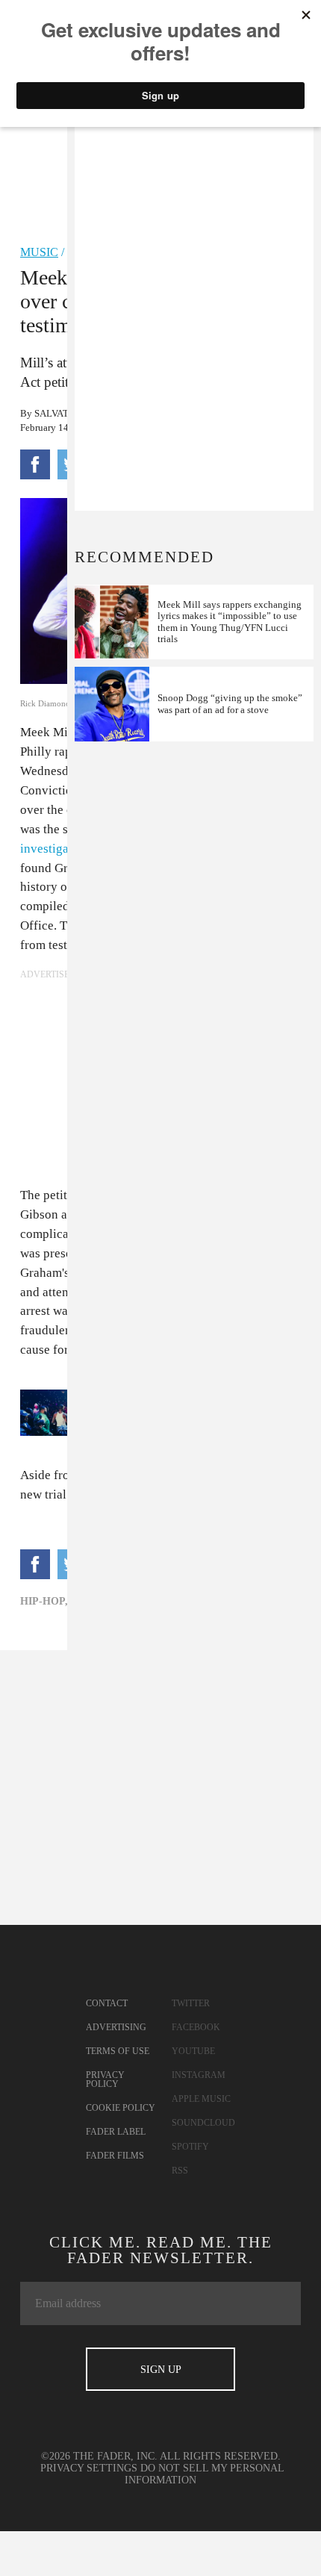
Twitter (191, 2003)
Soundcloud (203, 2123)
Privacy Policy (105, 2079)
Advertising (116, 2027)
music (39, 252)
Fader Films (115, 2156)
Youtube (193, 2051)
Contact (107, 2003)
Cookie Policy (121, 2108)
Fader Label (116, 2132)
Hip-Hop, (44, 1601)
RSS (180, 2171)
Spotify (190, 2147)
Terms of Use (118, 2051)
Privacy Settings (89, 2468)
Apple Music (201, 2099)
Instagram (199, 2075)
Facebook (196, 2027)
